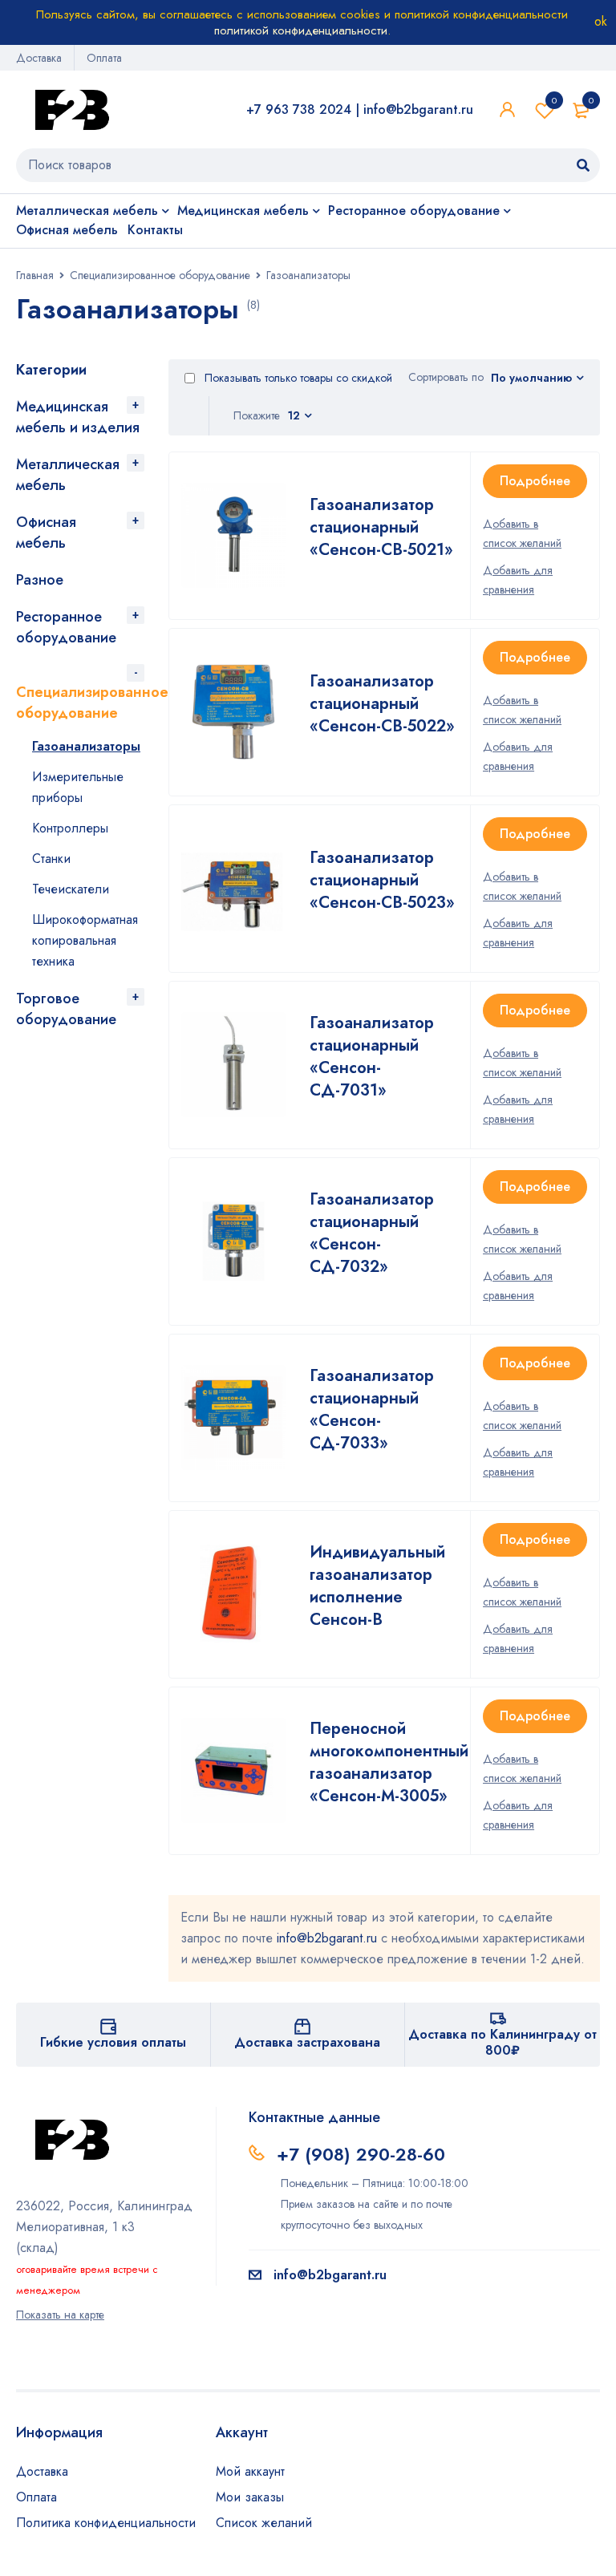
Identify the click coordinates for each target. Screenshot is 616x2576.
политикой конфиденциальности (301, 30)
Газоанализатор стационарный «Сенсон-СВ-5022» (382, 704)
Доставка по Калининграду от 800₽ (503, 2042)
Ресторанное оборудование (66, 627)
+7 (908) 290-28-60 (361, 2154)
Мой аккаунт (250, 2471)
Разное (40, 580)
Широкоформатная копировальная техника (85, 940)
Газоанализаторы (86, 746)
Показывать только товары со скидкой (297, 378)
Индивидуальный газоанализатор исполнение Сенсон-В (377, 1586)
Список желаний (554, 100)
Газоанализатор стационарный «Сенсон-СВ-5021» (381, 527)
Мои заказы (250, 2497)
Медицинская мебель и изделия (78, 417)
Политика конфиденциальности (106, 2523)
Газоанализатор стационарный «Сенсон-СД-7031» (372, 1057)
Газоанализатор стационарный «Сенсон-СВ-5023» (382, 880)
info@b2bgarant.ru (418, 109)
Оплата (104, 58)
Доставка (39, 58)
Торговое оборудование (66, 1009)
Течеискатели (71, 889)
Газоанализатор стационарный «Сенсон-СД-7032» (372, 1233)
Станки (51, 859)
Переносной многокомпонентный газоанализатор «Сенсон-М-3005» (389, 1762)
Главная (35, 275)
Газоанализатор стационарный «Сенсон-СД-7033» (372, 1410)
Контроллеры (70, 828)
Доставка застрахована (307, 2042)
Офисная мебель (46, 533)
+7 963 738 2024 (299, 109)
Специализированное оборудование (160, 275)
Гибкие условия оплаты (113, 2042)
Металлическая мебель (68, 475)
